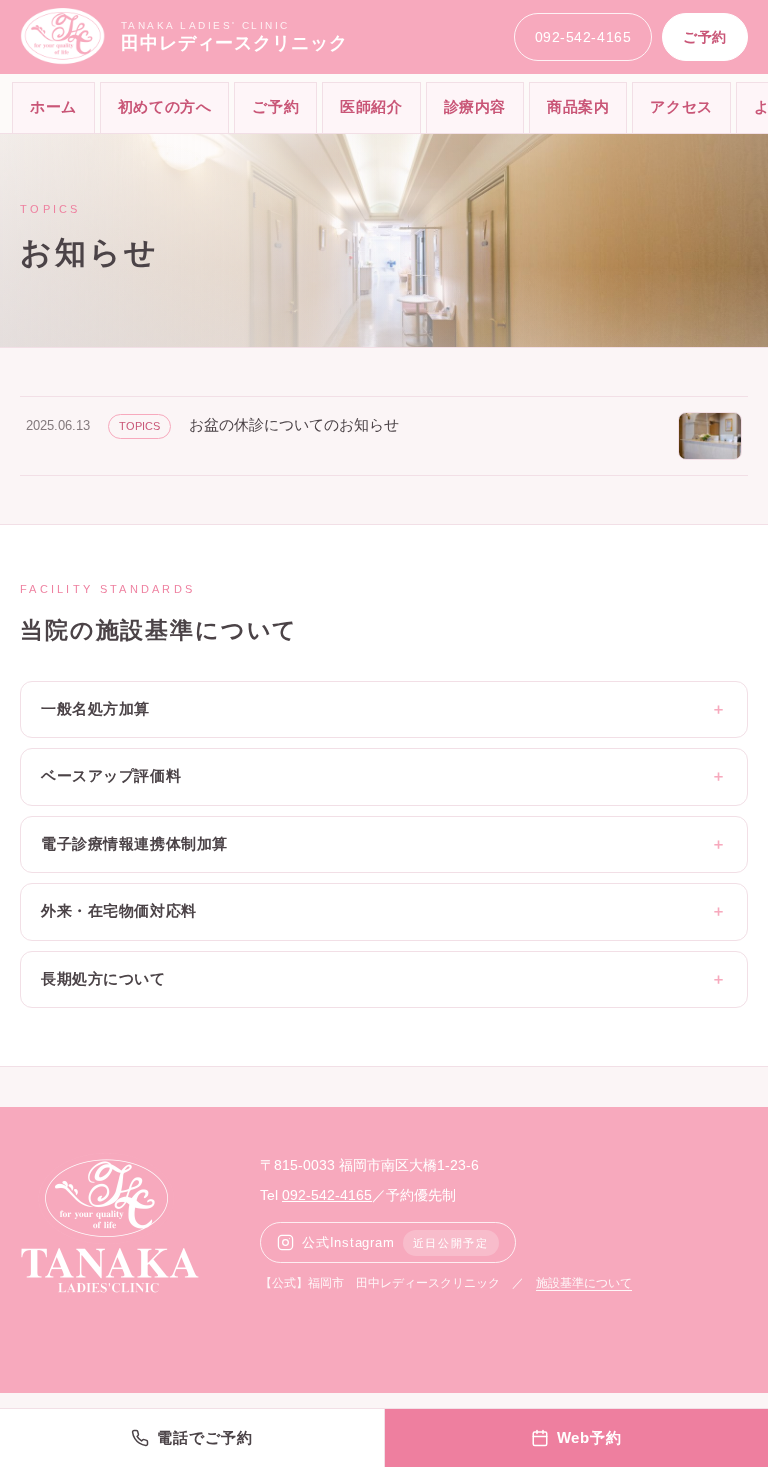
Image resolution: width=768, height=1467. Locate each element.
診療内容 (475, 106)
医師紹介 (371, 106)
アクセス (681, 106)
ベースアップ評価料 (111, 776)
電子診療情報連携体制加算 (134, 844)
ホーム (53, 106)
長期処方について (103, 979)
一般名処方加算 (95, 709)
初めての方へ (165, 106)
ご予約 (705, 37)
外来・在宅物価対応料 (119, 911)
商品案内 (578, 106)
